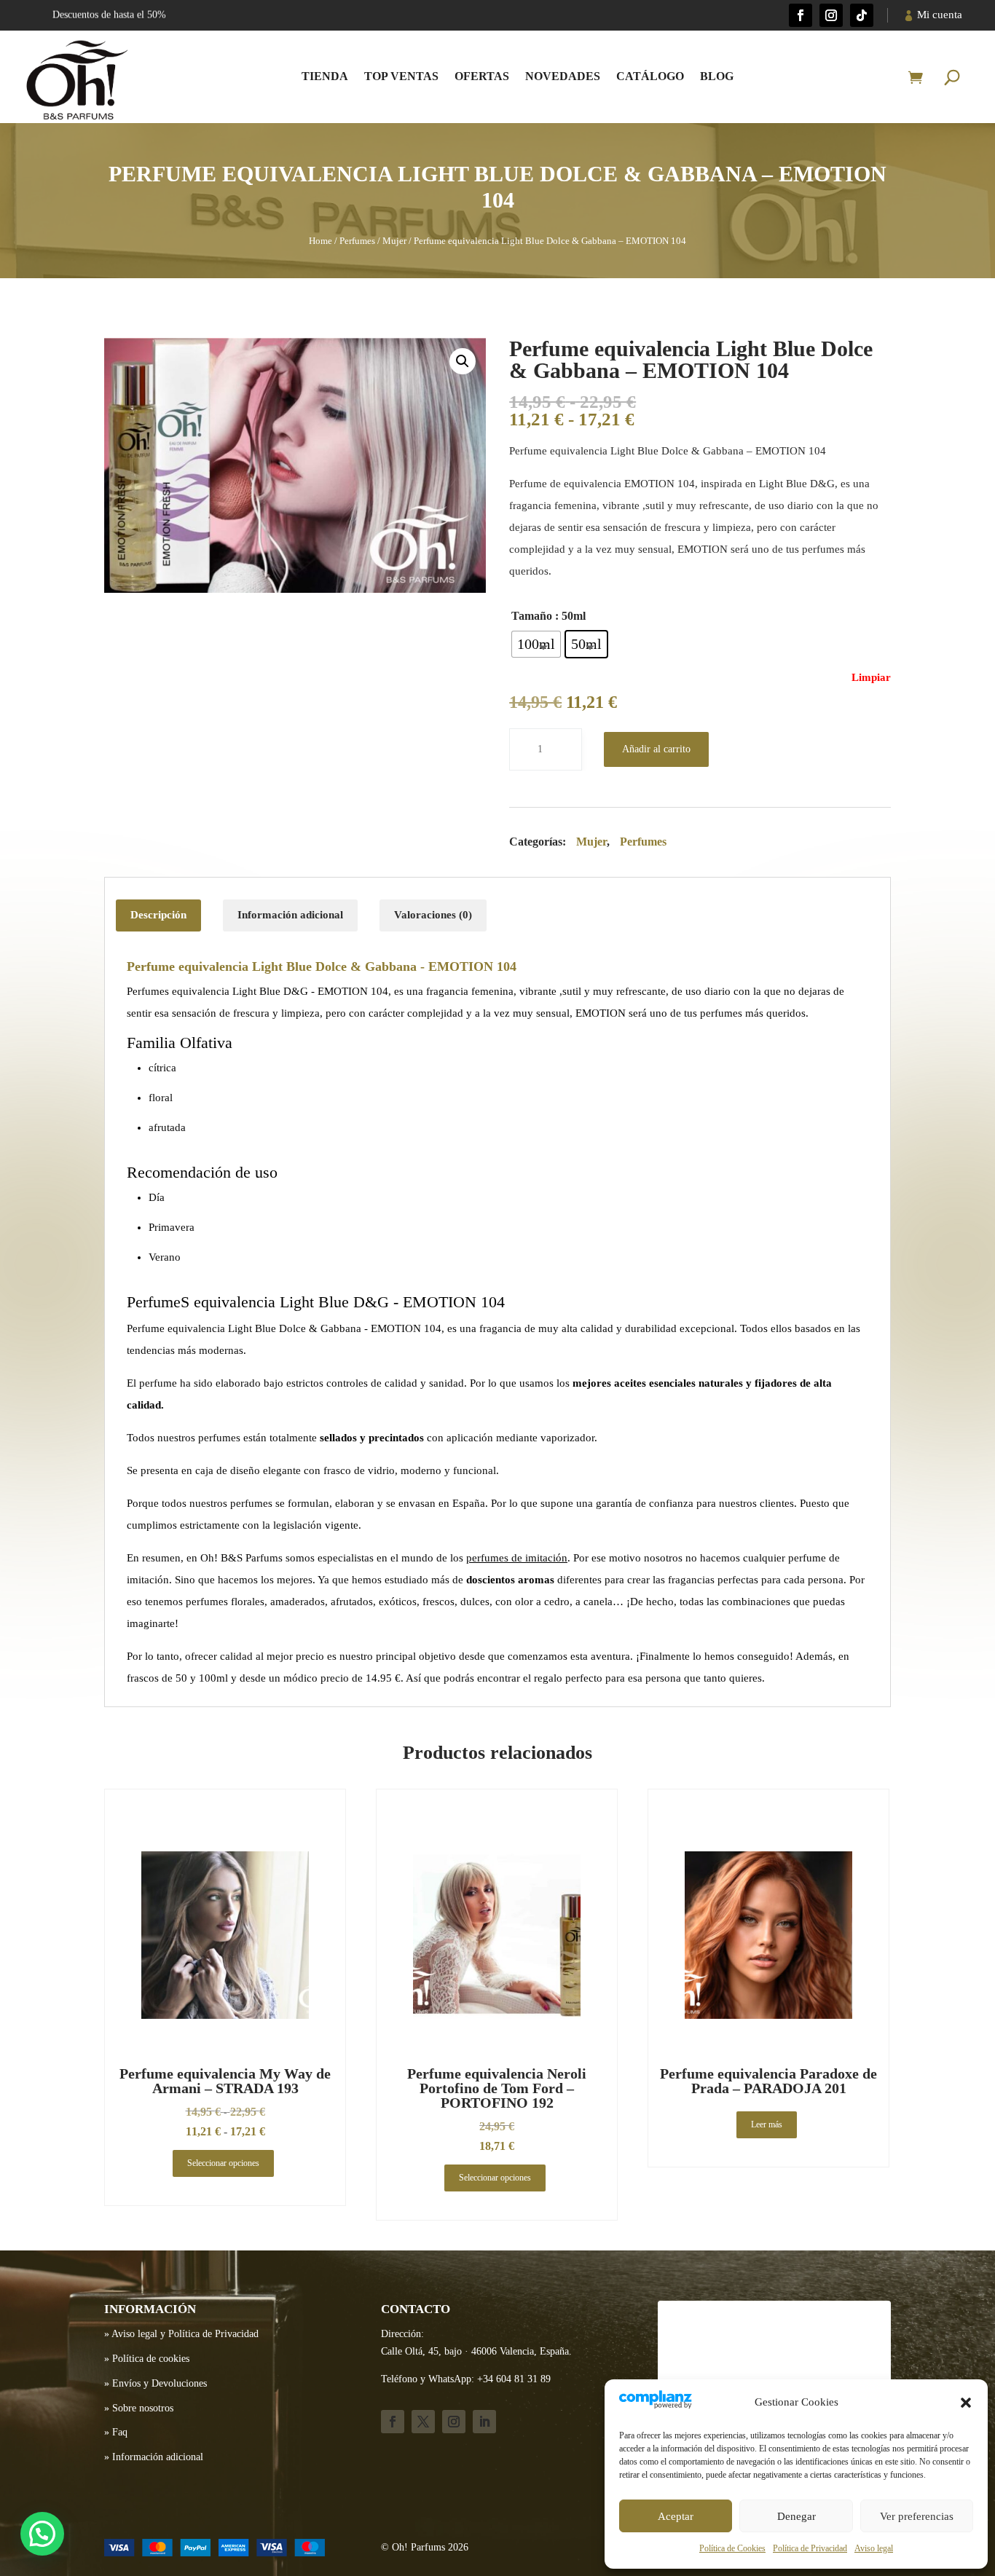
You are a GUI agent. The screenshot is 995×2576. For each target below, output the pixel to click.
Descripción (158, 915)
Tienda (325, 76)
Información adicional (290, 915)
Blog (717, 76)
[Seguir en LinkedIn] (484, 2422)
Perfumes (357, 241)
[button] (966, 2403)
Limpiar (871, 677)
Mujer (394, 241)
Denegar (797, 2516)
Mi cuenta (940, 15)
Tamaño (532, 616)
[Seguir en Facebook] (801, 15)
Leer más (767, 2124)
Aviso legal (874, 2548)
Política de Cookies (732, 2548)
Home (320, 241)
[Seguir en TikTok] (862, 15)
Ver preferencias (917, 2516)
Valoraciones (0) (433, 915)
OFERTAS (482, 76)
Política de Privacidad (810, 2548)
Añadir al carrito (656, 749)
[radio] (536, 644)
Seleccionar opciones (223, 2163)
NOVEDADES (563, 76)
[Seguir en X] (423, 2422)
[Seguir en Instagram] (831, 15)
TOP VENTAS (401, 76)
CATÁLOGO (650, 76)
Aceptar (676, 2516)
